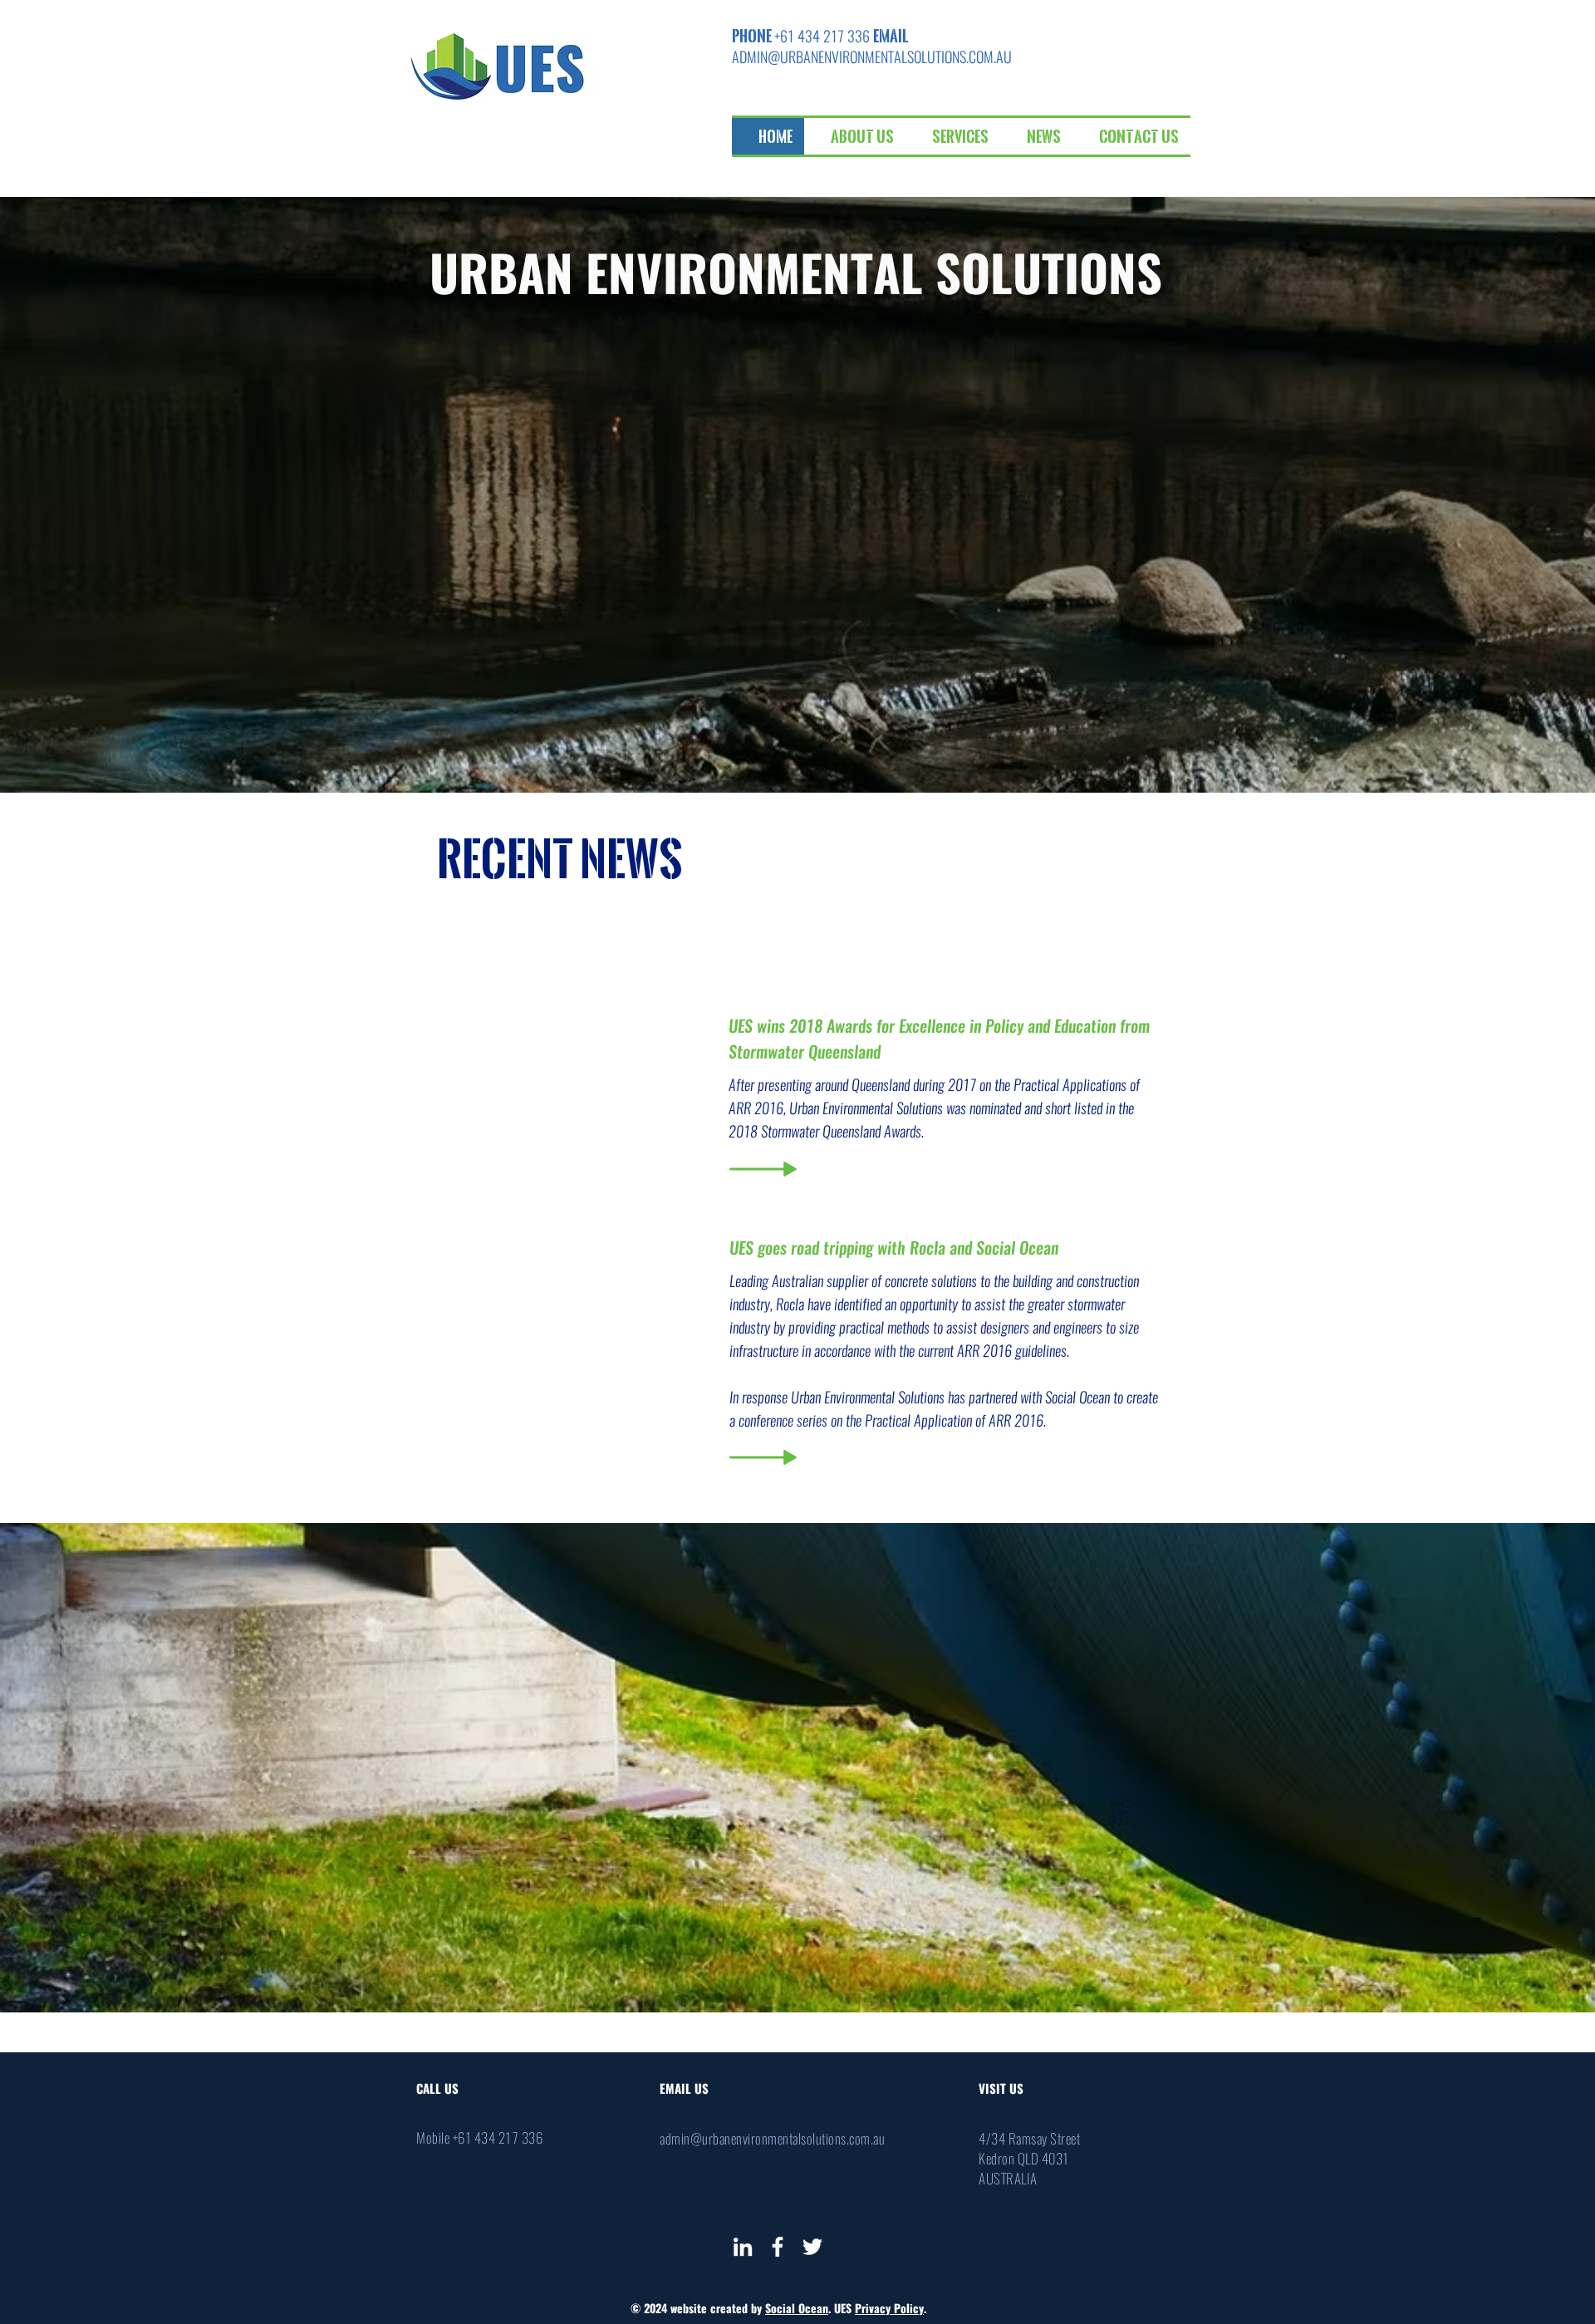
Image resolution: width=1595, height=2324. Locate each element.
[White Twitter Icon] (812, 2247)
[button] (855, 136)
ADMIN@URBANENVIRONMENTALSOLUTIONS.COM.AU (872, 57)
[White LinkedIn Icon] (743, 2247)
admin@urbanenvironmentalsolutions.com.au (772, 2139)
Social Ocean (797, 2309)
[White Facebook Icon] (778, 2247)
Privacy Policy (889, 2309)
